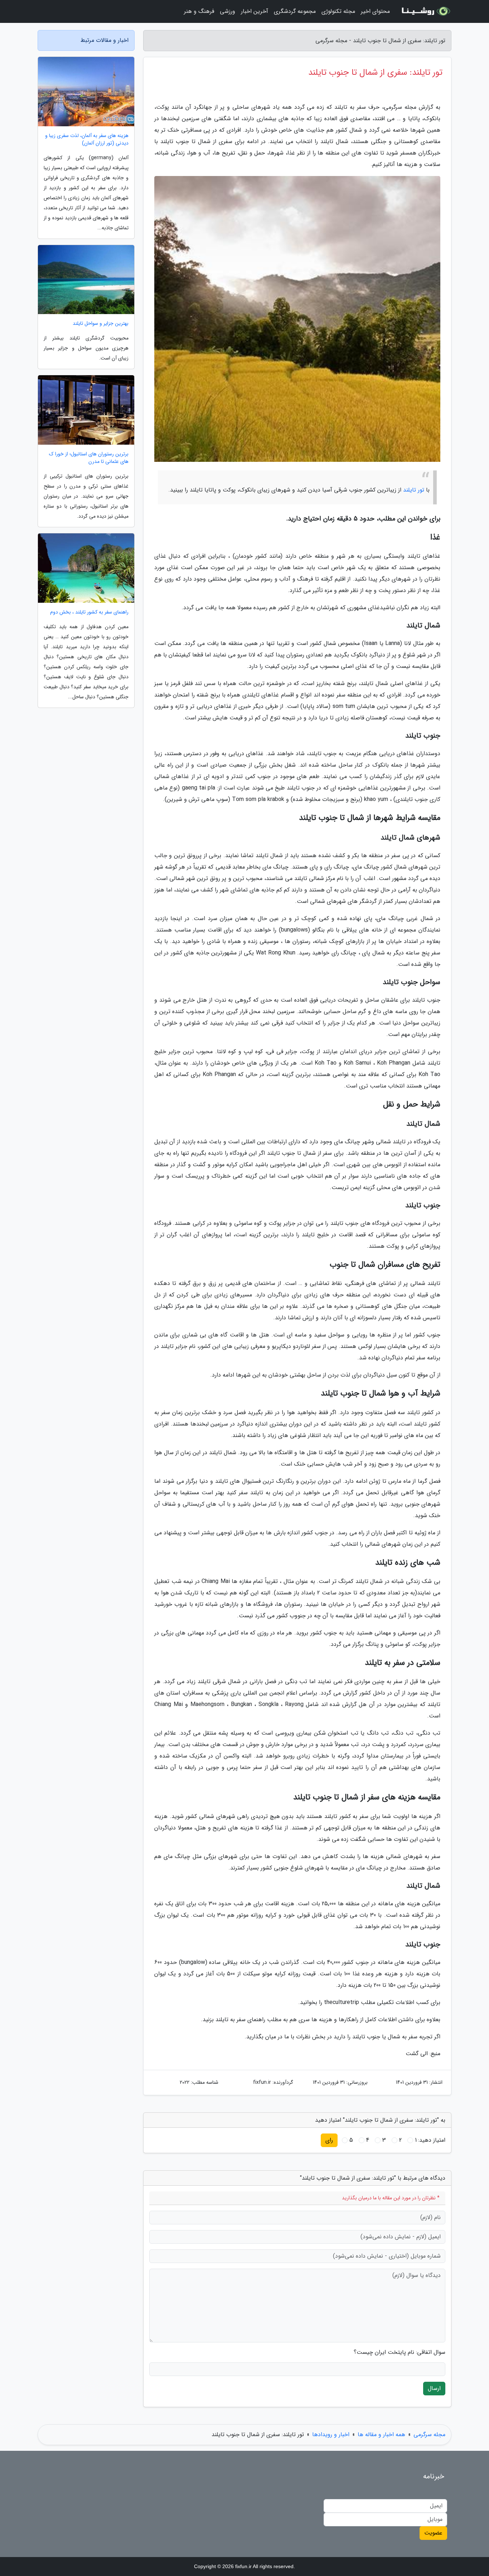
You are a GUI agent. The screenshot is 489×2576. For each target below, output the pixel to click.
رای (329, 2140)
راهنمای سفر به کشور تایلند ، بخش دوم (89, 612)
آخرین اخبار (255, 11)
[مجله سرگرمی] (425, 11)
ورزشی (227, 11)
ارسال (434, 2388)
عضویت (433, 2533)
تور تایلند (414, 490)
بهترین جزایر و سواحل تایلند (101, 324)
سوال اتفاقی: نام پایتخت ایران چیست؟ (400, 2352)
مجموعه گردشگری (295, 11)
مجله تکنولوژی (338, 11)
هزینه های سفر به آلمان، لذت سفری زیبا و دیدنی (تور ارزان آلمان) (87, 140)
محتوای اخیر (375, 11)
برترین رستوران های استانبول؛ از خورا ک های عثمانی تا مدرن (89, 458)
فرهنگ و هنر (199, 11)
